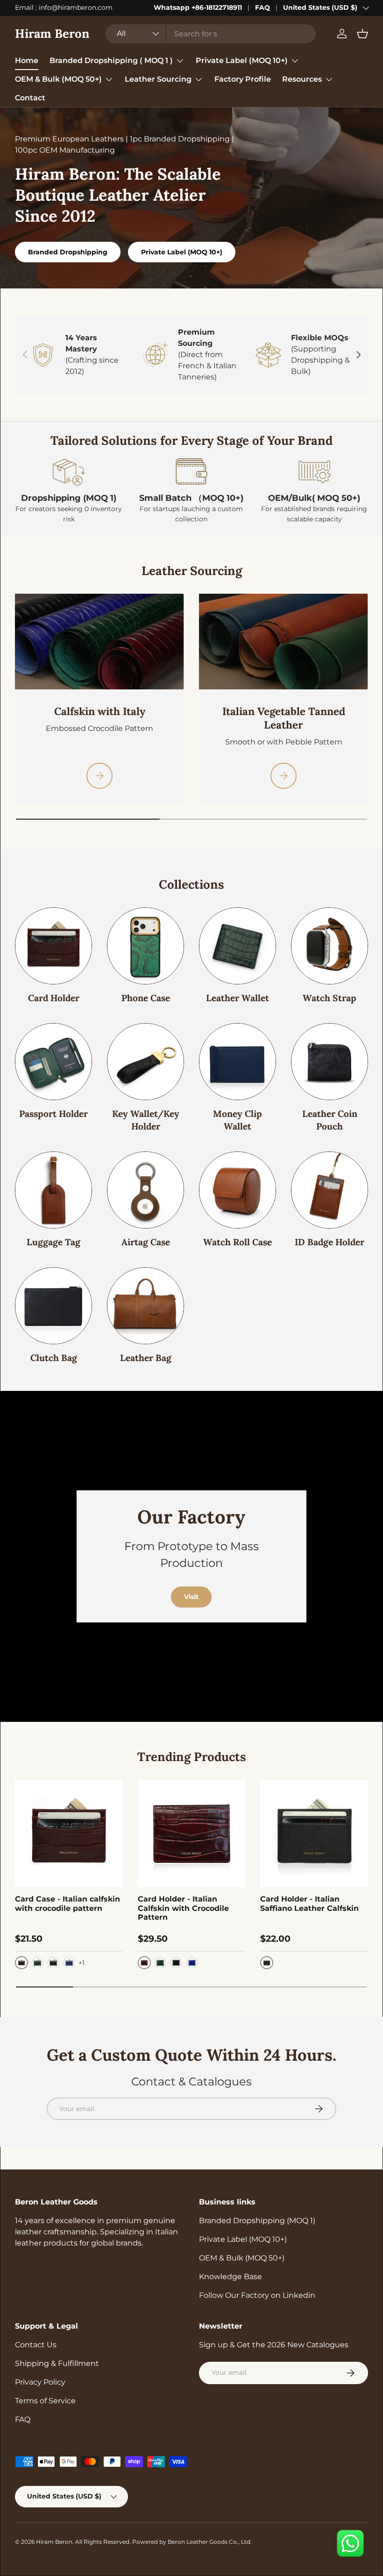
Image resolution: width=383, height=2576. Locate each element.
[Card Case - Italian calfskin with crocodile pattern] (69, 1834)
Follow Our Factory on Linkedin (257, 2295)
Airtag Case (146, 1242)
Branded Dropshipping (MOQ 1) (257, 2221)
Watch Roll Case (238, 1242)
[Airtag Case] (145, 1190)
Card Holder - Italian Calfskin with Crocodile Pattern (183, 1908)
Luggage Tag (53, 1242)
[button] (362, 34)
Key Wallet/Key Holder (146, 1120)
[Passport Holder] (53, 1062)
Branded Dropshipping (68, 252)
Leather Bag (146, 1358)
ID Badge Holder (330, 1242)
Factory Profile (243, 79)
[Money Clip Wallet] (238, 1062)
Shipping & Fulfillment (57, 2363)
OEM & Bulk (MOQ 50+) (242, 2258)
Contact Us (36, 2345)
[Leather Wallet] (238, 946)
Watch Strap (330, 998)
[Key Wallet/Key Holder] (145, 1062)
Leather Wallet (238, 998)
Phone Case (146, 998)
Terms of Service (45, 2401)
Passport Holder (53, 1114)
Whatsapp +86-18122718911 (198, 7)
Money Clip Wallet (238, 1120)
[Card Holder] (53, 946)
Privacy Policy (40, 2382)
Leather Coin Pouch (330, 1120)
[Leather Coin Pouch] (330, 1062)
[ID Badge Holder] (330, 1190)
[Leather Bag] (145, 1306)
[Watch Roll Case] (238, 1190)
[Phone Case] (145, 946)
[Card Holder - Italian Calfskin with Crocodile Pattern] (192, 1834)
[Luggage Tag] (53, 1190)
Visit (191, 1597)
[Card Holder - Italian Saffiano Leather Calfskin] (314, 1834)
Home (27, 60)
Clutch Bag (54, 1358)
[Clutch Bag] (53, 1306)
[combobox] (211, 34)
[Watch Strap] (330, 946)
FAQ (262, 7)
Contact (30, 98)
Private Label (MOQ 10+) (182, 252)
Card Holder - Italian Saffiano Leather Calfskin (309, 1903)
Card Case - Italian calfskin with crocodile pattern (67, 1903)
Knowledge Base (231, 2277)
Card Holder (54, 998)
